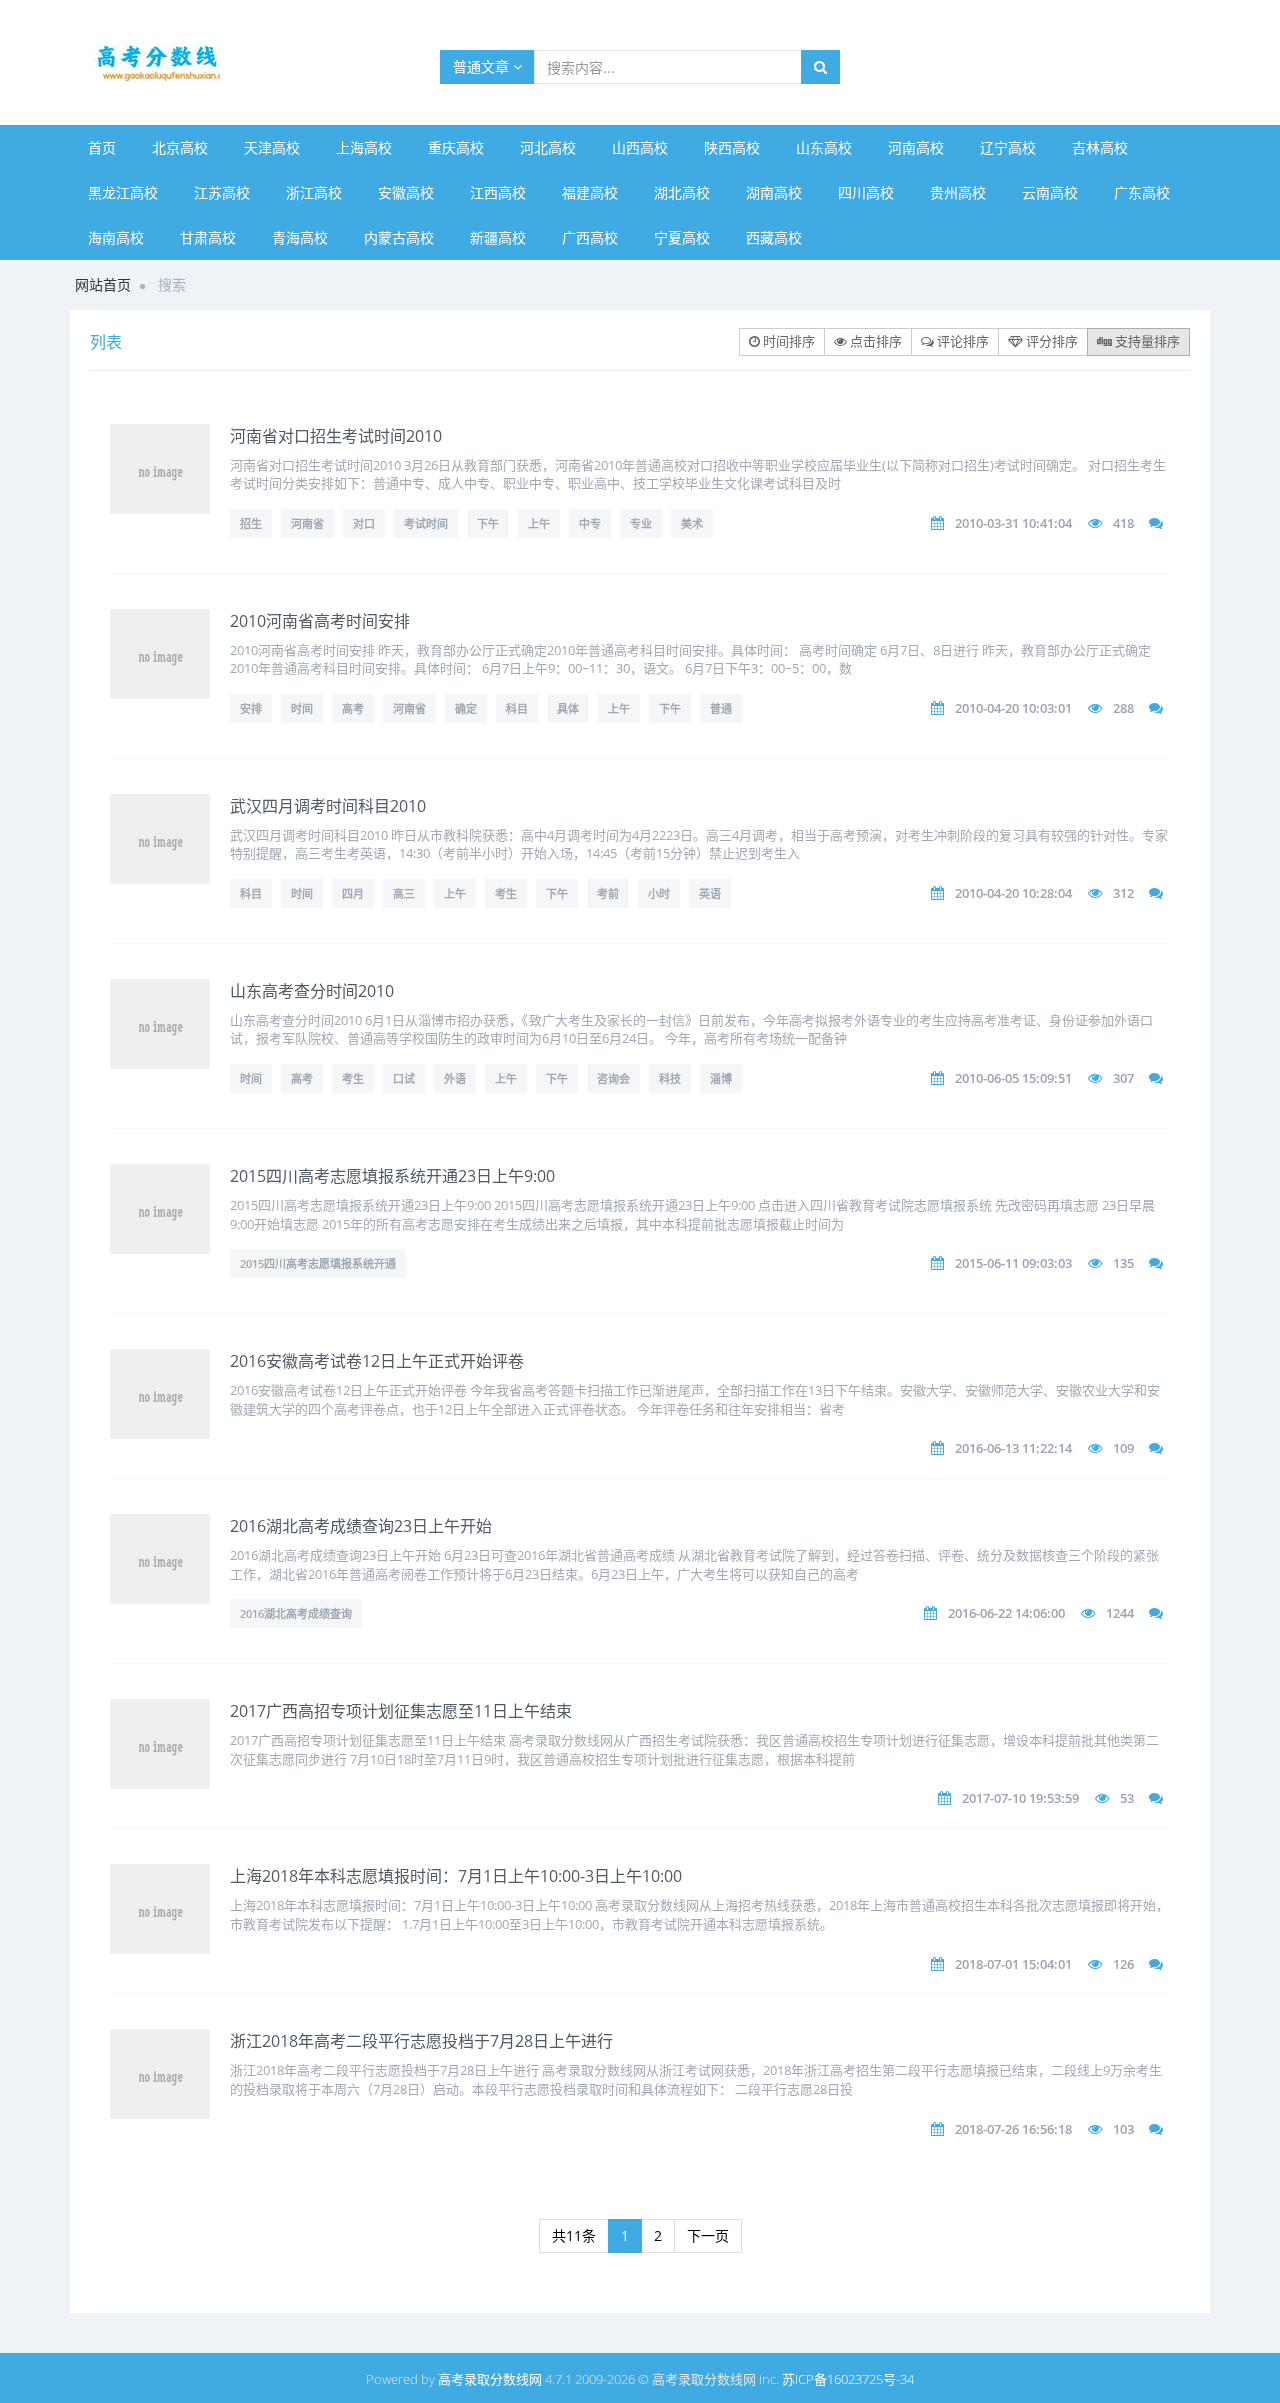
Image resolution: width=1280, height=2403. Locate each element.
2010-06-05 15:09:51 (1013, 1078)
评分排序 (1050, 341)
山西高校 (640, 147)
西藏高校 (774, 237)
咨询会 (613, 1078)
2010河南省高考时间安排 (320, 621)
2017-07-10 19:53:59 (1020, 1798)
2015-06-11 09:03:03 (1013, 1263)
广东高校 (1142, 192)
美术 (692, 523)
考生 (506, 893)
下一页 (708, 2235)
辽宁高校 (1008, 147)
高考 (353, 708)
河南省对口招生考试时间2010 (336, 436)
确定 (466, 708)
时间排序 (787, 341)
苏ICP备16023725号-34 (848, 2379)
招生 (251, 523)
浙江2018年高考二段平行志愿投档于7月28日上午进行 (421, 2041)
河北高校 (548, 147)
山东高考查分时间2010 (312, 991)
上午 (539, 523)
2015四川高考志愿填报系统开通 (318, 1263)
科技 (670, 1078)
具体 (568, 708)
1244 (1120, 1613)
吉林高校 (1100, 147)
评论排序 (961, 341)
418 (1123, 523)
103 (1123, 2129)
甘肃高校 (208, 237)
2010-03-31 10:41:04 (1013, 523)
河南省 (307, 523)
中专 (590, 523)
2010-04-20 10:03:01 (1013, 708)
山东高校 (824, 147)
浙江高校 (314, 192)
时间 (302, 708)
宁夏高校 (682, 237)
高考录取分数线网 (490, 2379)
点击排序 (874, 341)
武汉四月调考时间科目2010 (328, 806)
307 (1123, 1078)
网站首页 (103, 284)
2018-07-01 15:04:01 (1013, 1964)
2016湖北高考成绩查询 (296, 1613)
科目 (517, 708)
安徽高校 (406, 192)
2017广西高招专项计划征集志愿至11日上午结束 (401, 1711)
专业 (641, 523)
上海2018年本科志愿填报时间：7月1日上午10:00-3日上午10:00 (456, 1876)
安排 (251, 708)
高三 (404, 893)
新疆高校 (498, 237)
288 (1123, 708)
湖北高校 (682, 192)
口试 (404, 1078)
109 (1123, 1448)
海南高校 (116, 237)
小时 (659, 893)
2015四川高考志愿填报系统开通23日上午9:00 (392, 1176)
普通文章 (483, 66)
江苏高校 (222, 192)
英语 (710, 893)
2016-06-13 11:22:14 (1013, 1448)
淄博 (721, 1078)
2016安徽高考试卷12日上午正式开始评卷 (377, 1361)
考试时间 (426, 523)
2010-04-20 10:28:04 (1013, 893)
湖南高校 (774, 192)
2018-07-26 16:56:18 (1013, 2129)
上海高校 (364, 147)
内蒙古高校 (399, 237)
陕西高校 (732, 147)
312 (1123, 893)
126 (1123, 1964)
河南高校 (916, 147)
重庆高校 (456, 147)
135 (1123, 1263)
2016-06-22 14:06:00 (1006, 1613)
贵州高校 (958, 192)
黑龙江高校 (123, 192)
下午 (488, 523)
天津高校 (272, 147)
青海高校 (300, 237)
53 (1127, 1798)
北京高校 (180, 147)
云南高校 (1050, 192)
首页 (102, 147)
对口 (364, 523)
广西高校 (590, 237)
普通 (721, 708)
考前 (608, 893)
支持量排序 (1146, 341)
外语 (455, 1078)
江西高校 (498, 192)
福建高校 (590, 192)
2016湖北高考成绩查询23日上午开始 (361, 1526)
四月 (353, 893)
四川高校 (866, 192)
